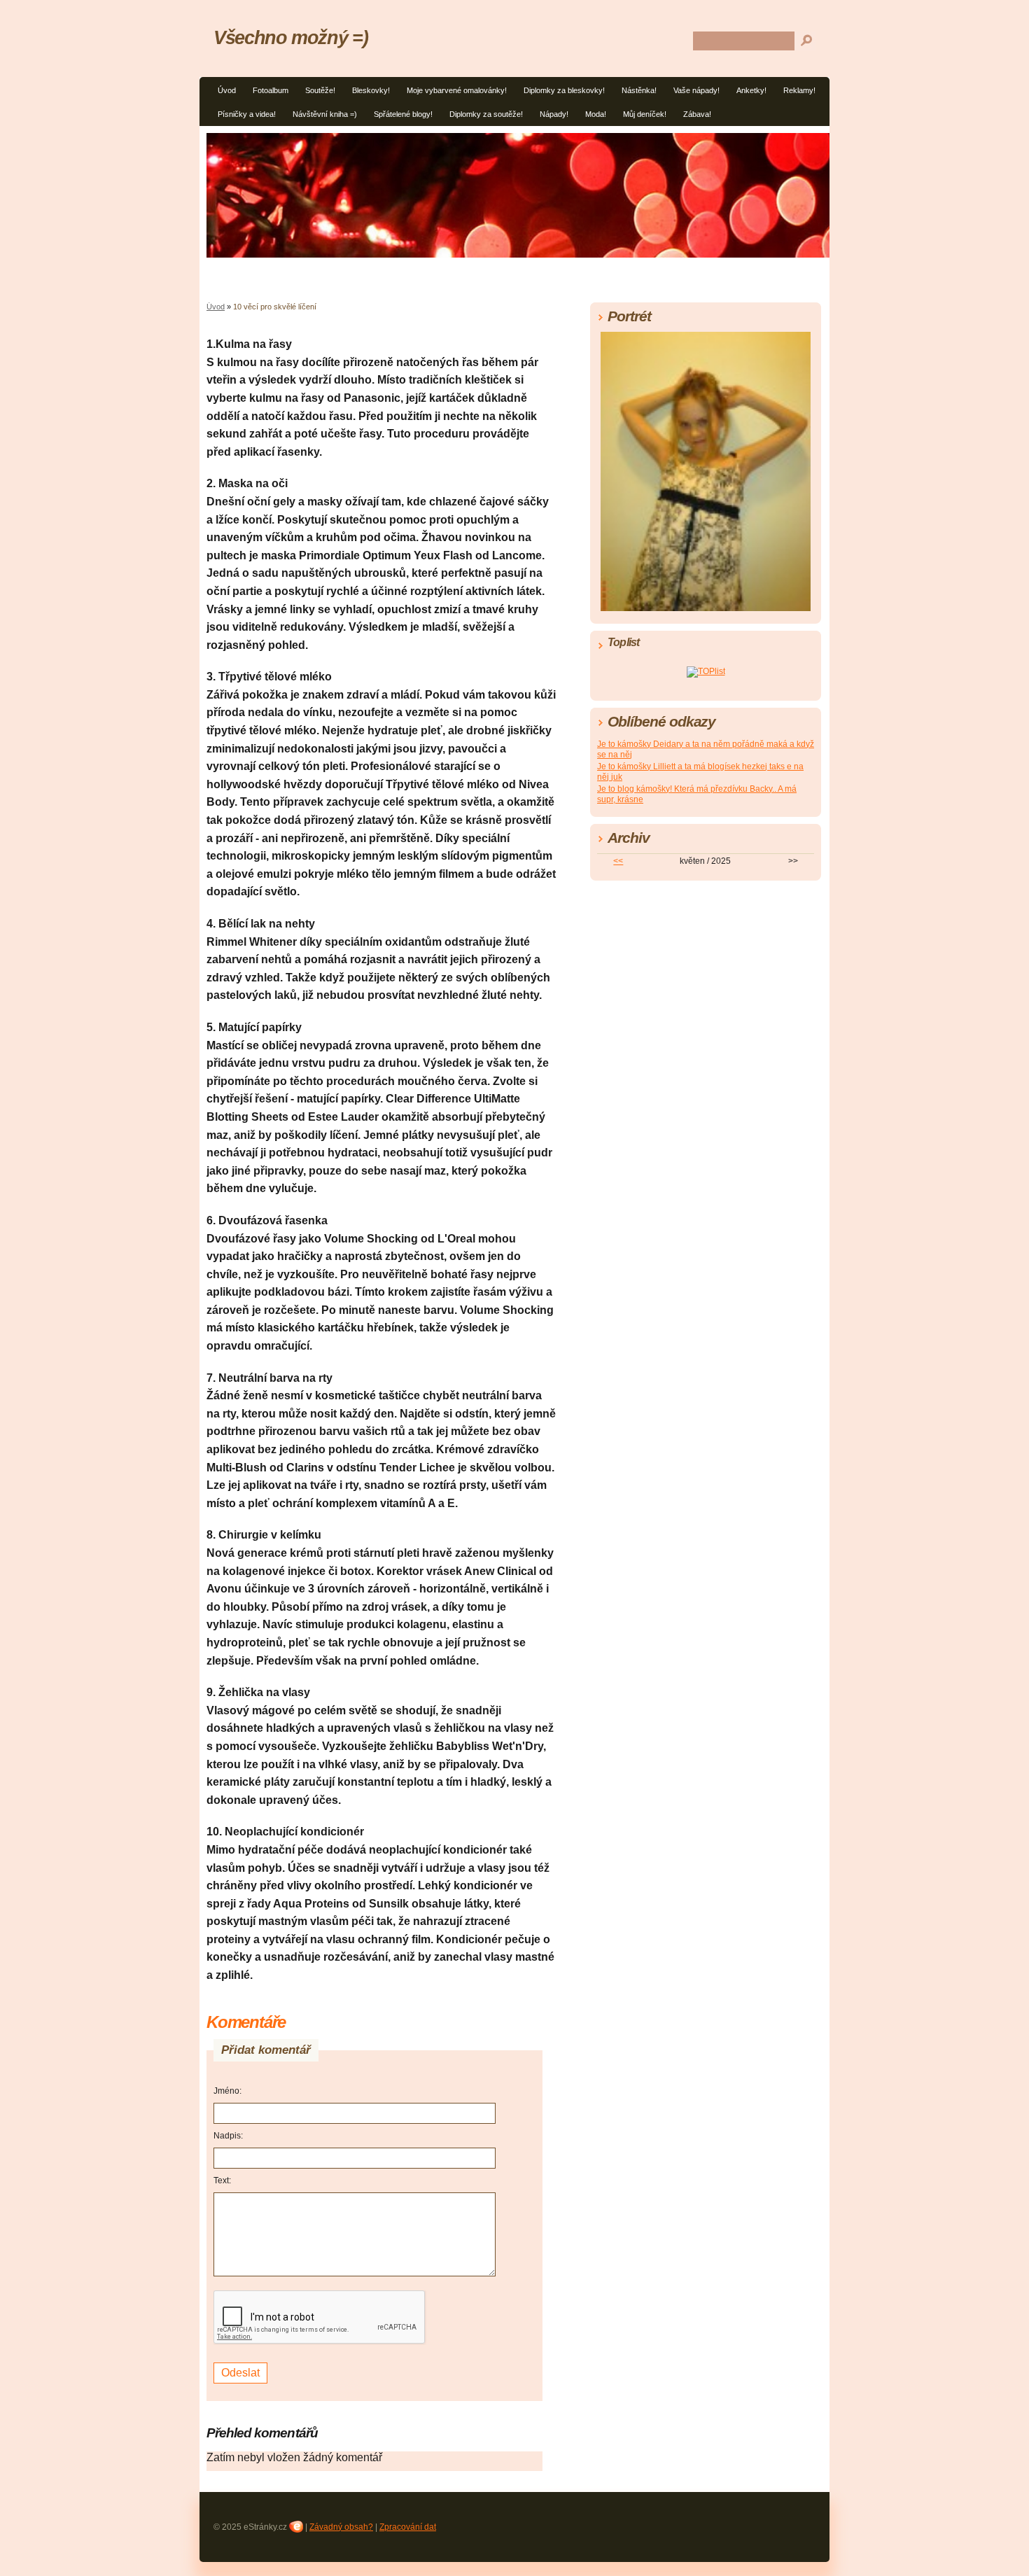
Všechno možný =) (290, 37)
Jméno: (227, 2091)
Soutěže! (320, 90)
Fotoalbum (271, 90)
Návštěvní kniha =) (325, 114)
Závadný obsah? (341, 2527)
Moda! (596, 114)
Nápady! (554, 114)
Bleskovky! (371, 90)
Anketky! (751, 90)
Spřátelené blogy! (403, 114)
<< (618, 861)
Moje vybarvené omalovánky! (457, 90)
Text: (222, 2180)
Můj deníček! (645, 114)
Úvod (227, 90)
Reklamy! (799, 90)
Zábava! (697, 114)
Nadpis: (228, 2136)
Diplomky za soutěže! (486, 114)
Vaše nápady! (696, 90)
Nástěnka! (639, 90)
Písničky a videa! (247, 114)
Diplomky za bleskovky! (564, 90)
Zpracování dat (408, 2527)
